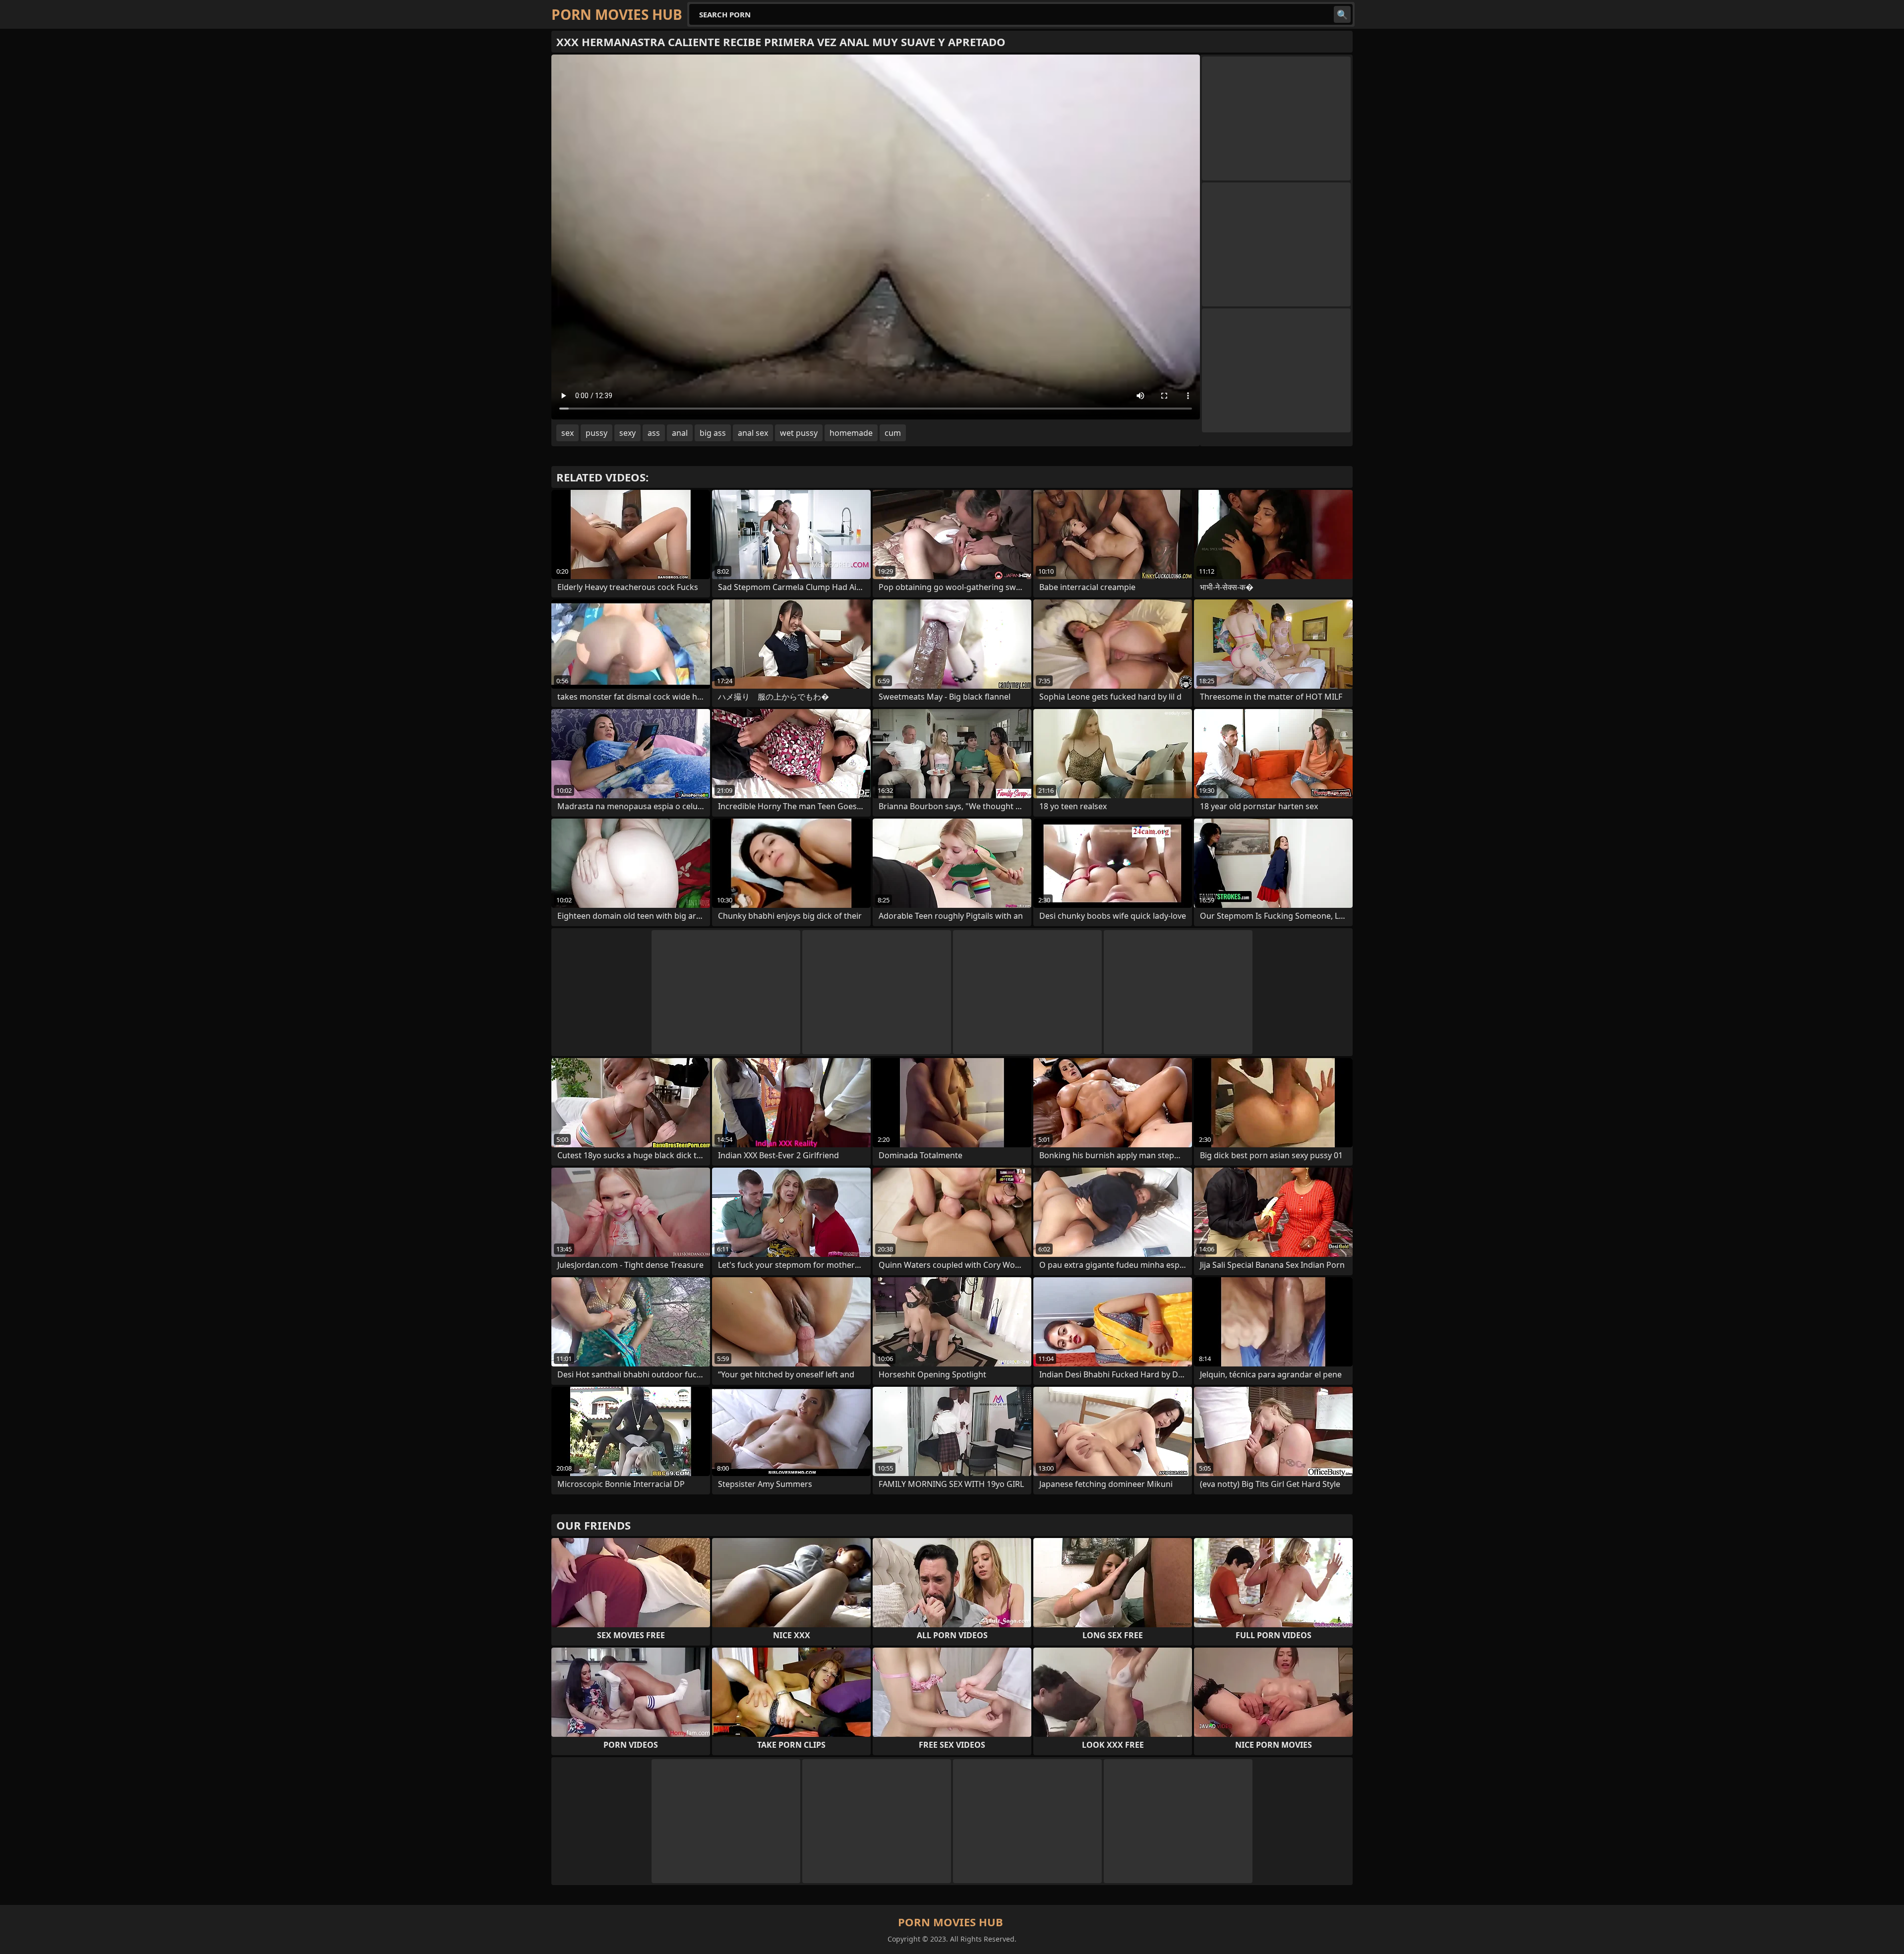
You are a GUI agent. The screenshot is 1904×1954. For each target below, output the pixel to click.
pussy (596, 433)
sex (567, 433)
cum (893, 433)
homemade (851, 433)
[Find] (1342, 14)
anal (680, 433)
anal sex (753, 433)
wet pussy (799, 433)
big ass (713, 433)
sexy (627, 433)
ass (654, 433)
